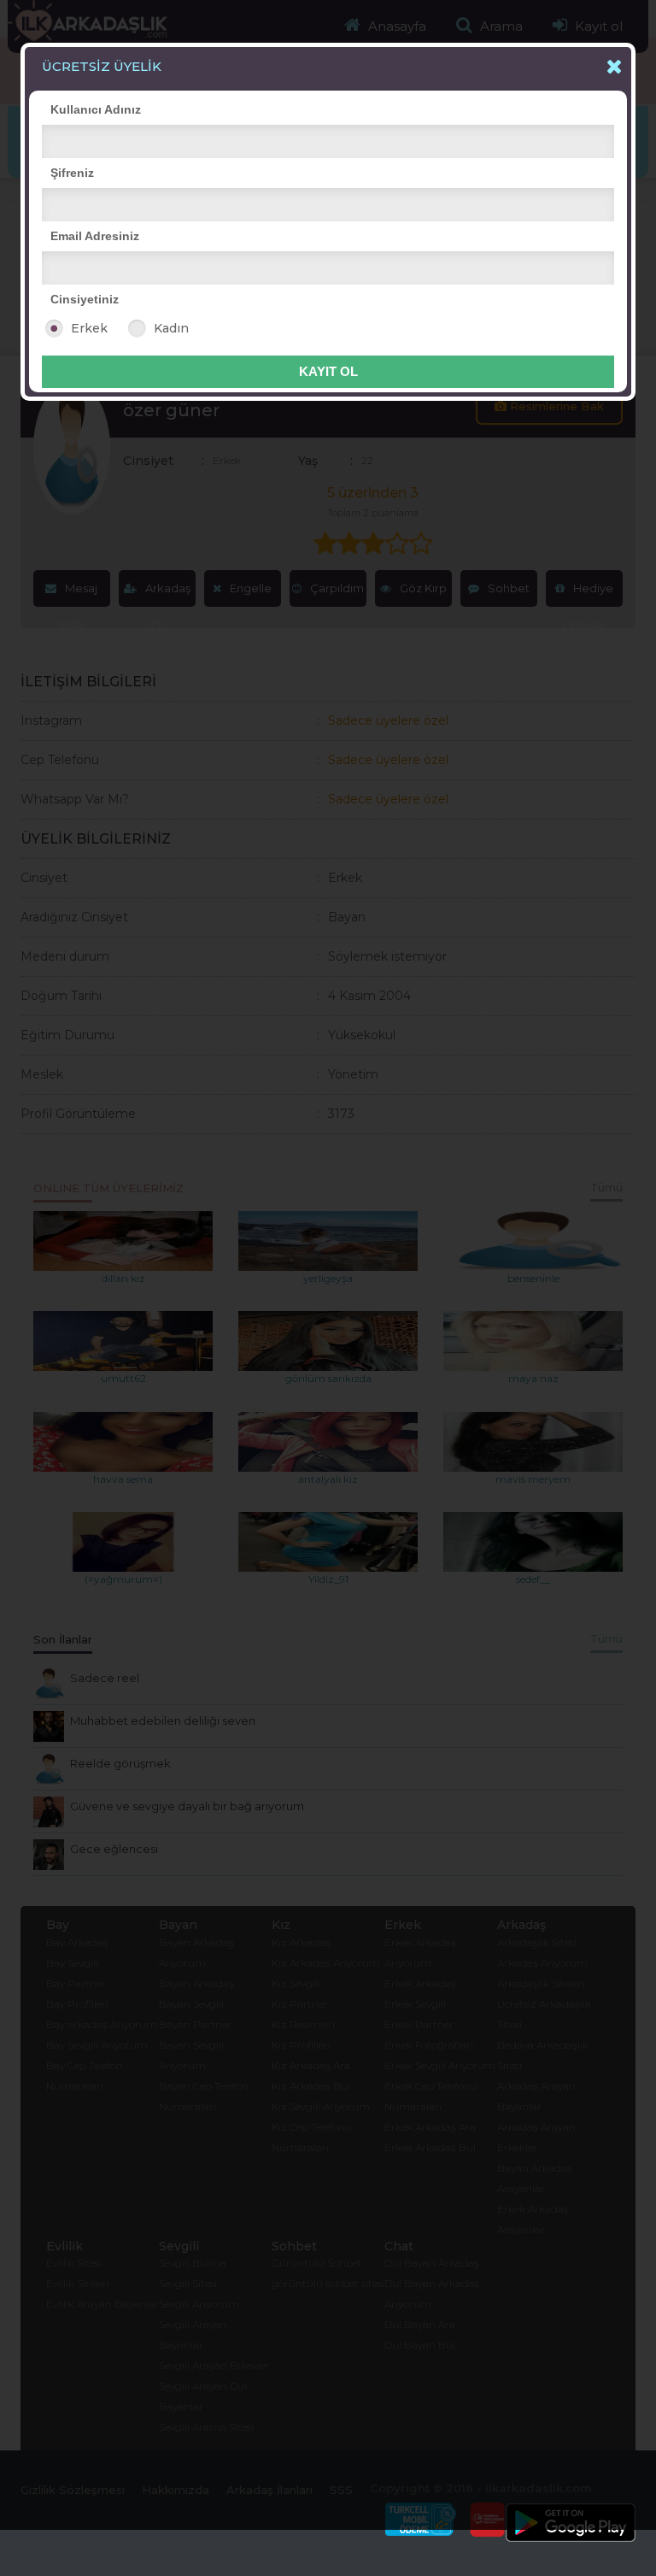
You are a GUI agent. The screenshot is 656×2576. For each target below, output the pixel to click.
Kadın (171, 328)
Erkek (89, 328)
